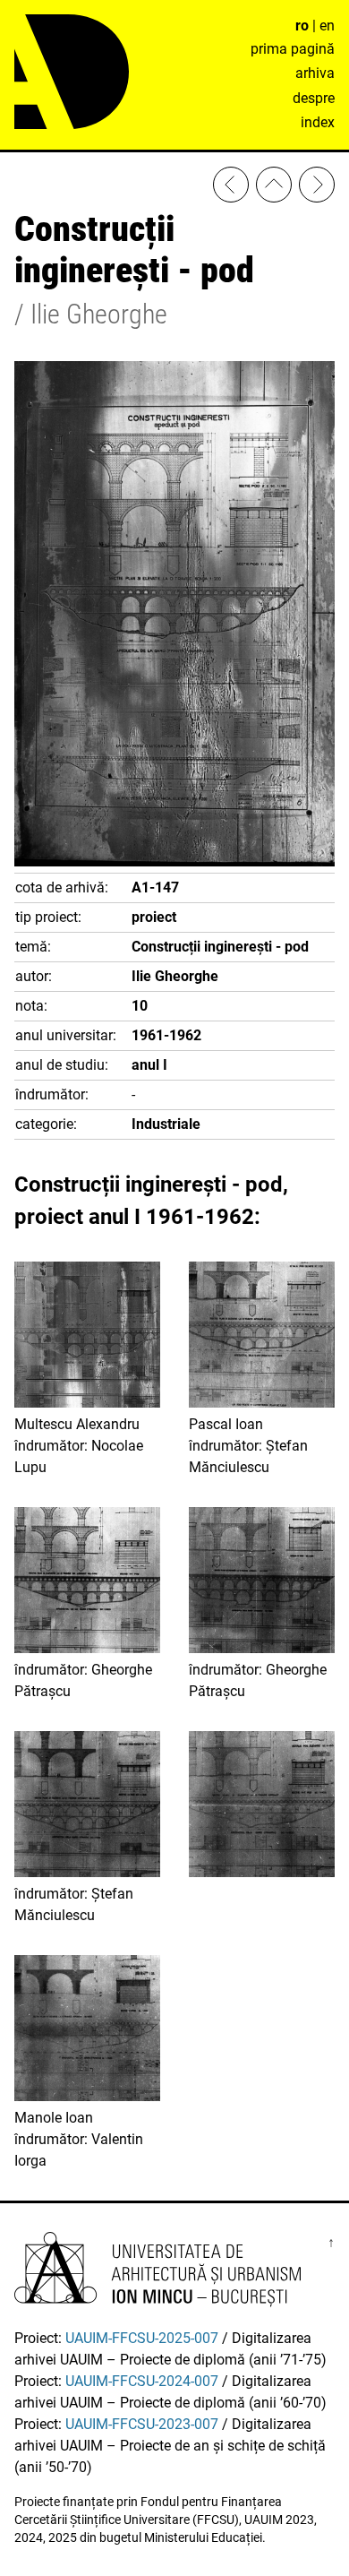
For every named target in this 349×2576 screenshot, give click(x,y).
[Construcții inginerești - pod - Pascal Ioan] (317, 188)
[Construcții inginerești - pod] (262, 1807)
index (318, 122)
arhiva (315, 73)
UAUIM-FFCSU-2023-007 (142, 2424)
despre (314, 98)
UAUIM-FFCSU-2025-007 (142, 2338)
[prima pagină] (274, 188)
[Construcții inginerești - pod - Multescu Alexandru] (231, 188)
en (327, 26)
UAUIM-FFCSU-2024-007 (142, 2381)
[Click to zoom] (174, 862)
